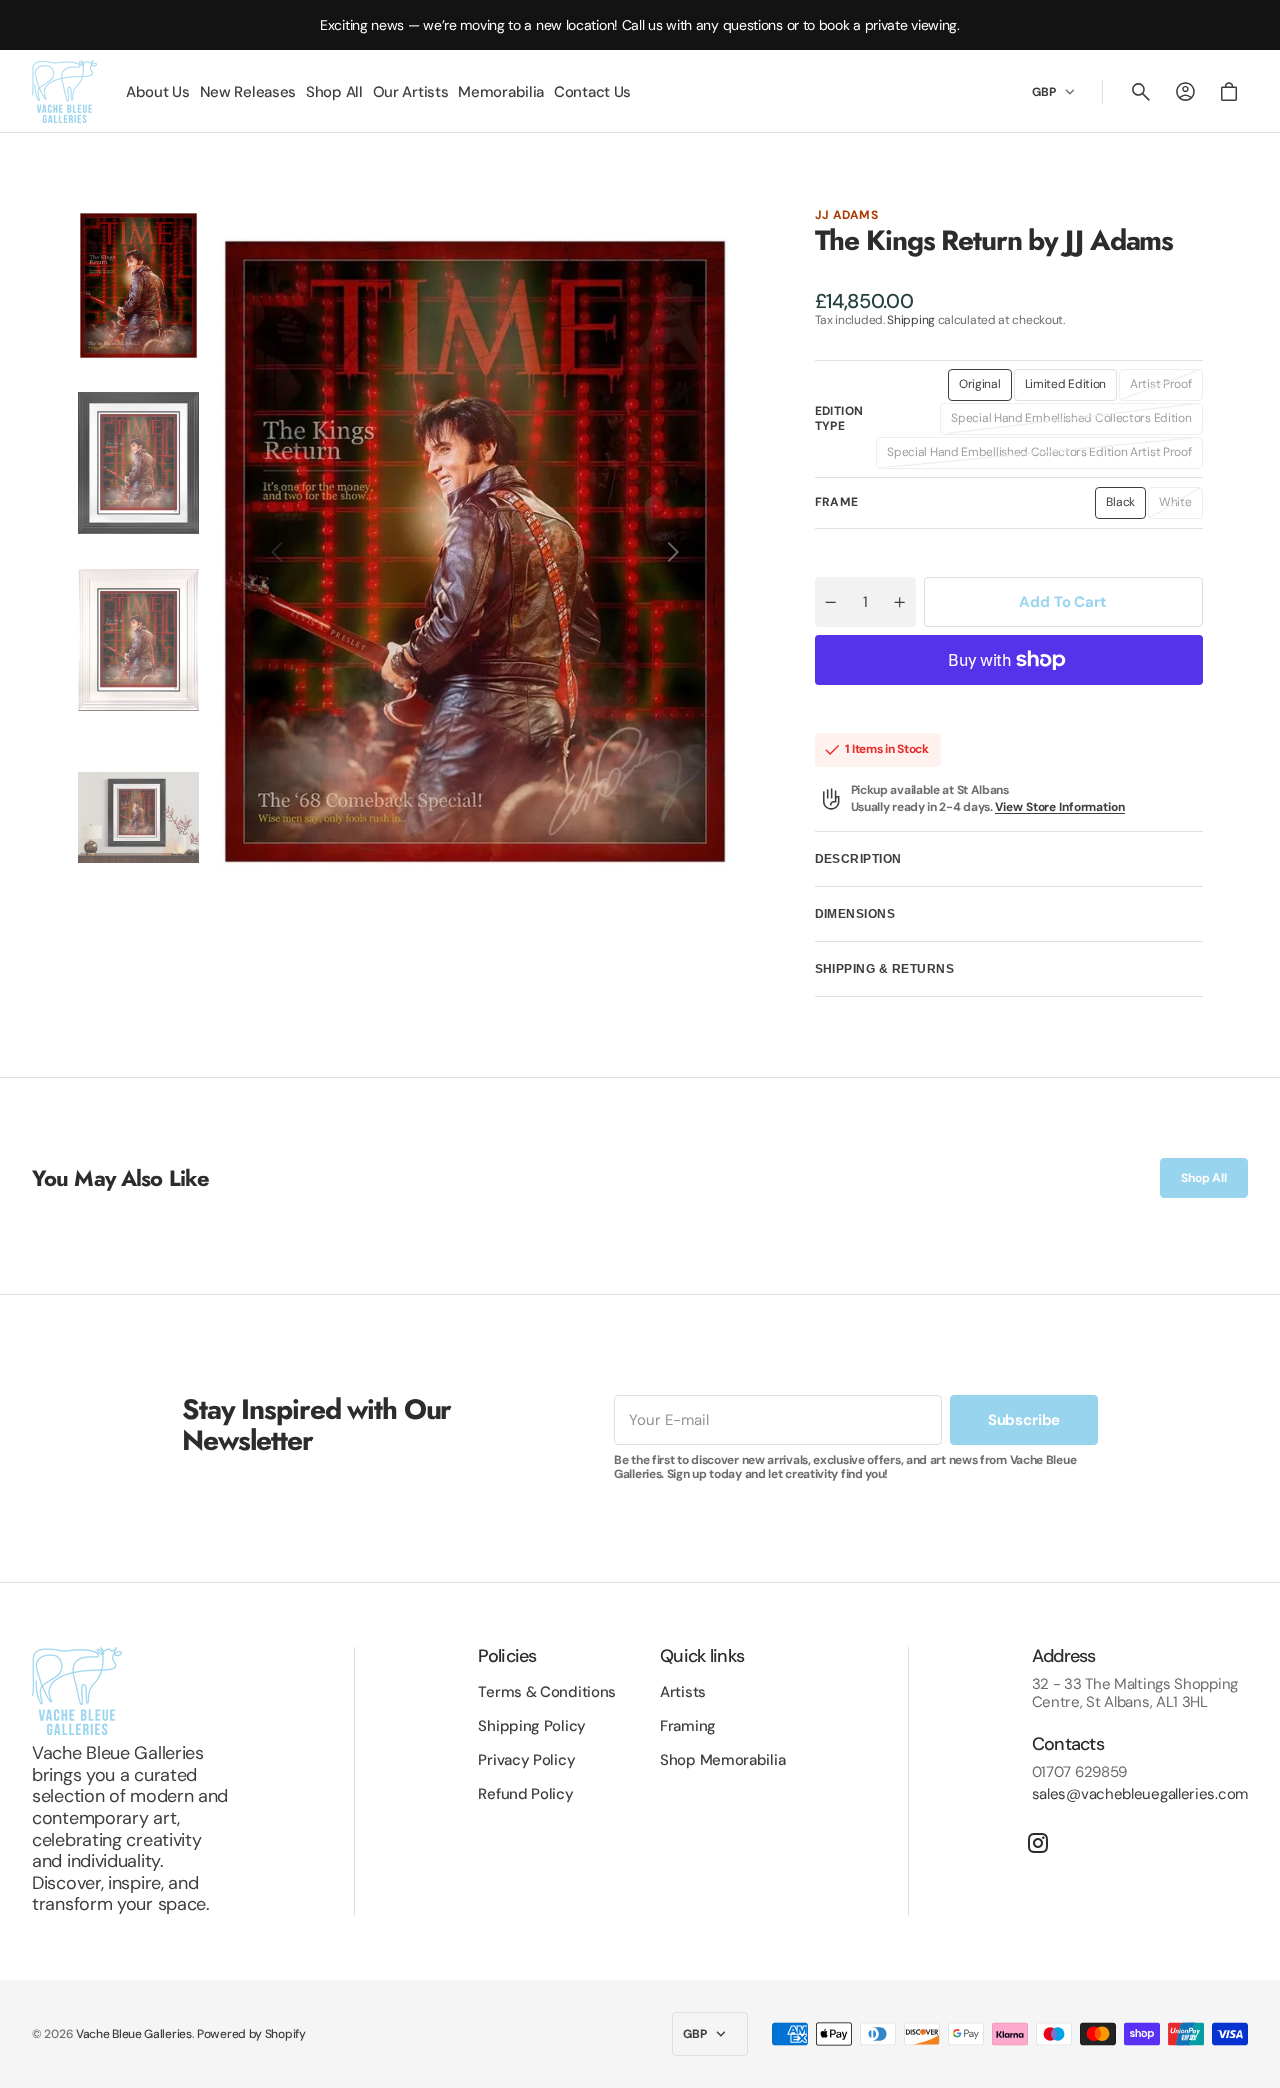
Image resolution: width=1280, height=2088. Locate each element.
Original (985, 388)
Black (1126, 506)
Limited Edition (1071, 388)
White (1181, 506)
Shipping (911, 320)
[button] (1141, 92)
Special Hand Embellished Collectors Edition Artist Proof (1039, 456)
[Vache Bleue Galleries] (64, 91)
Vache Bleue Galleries (134, 2034)
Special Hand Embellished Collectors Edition (1071, 422)
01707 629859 (1079, 1772)
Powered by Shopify (251, 2034)
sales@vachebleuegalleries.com (1140, 1794)
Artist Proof (1166, 388)
